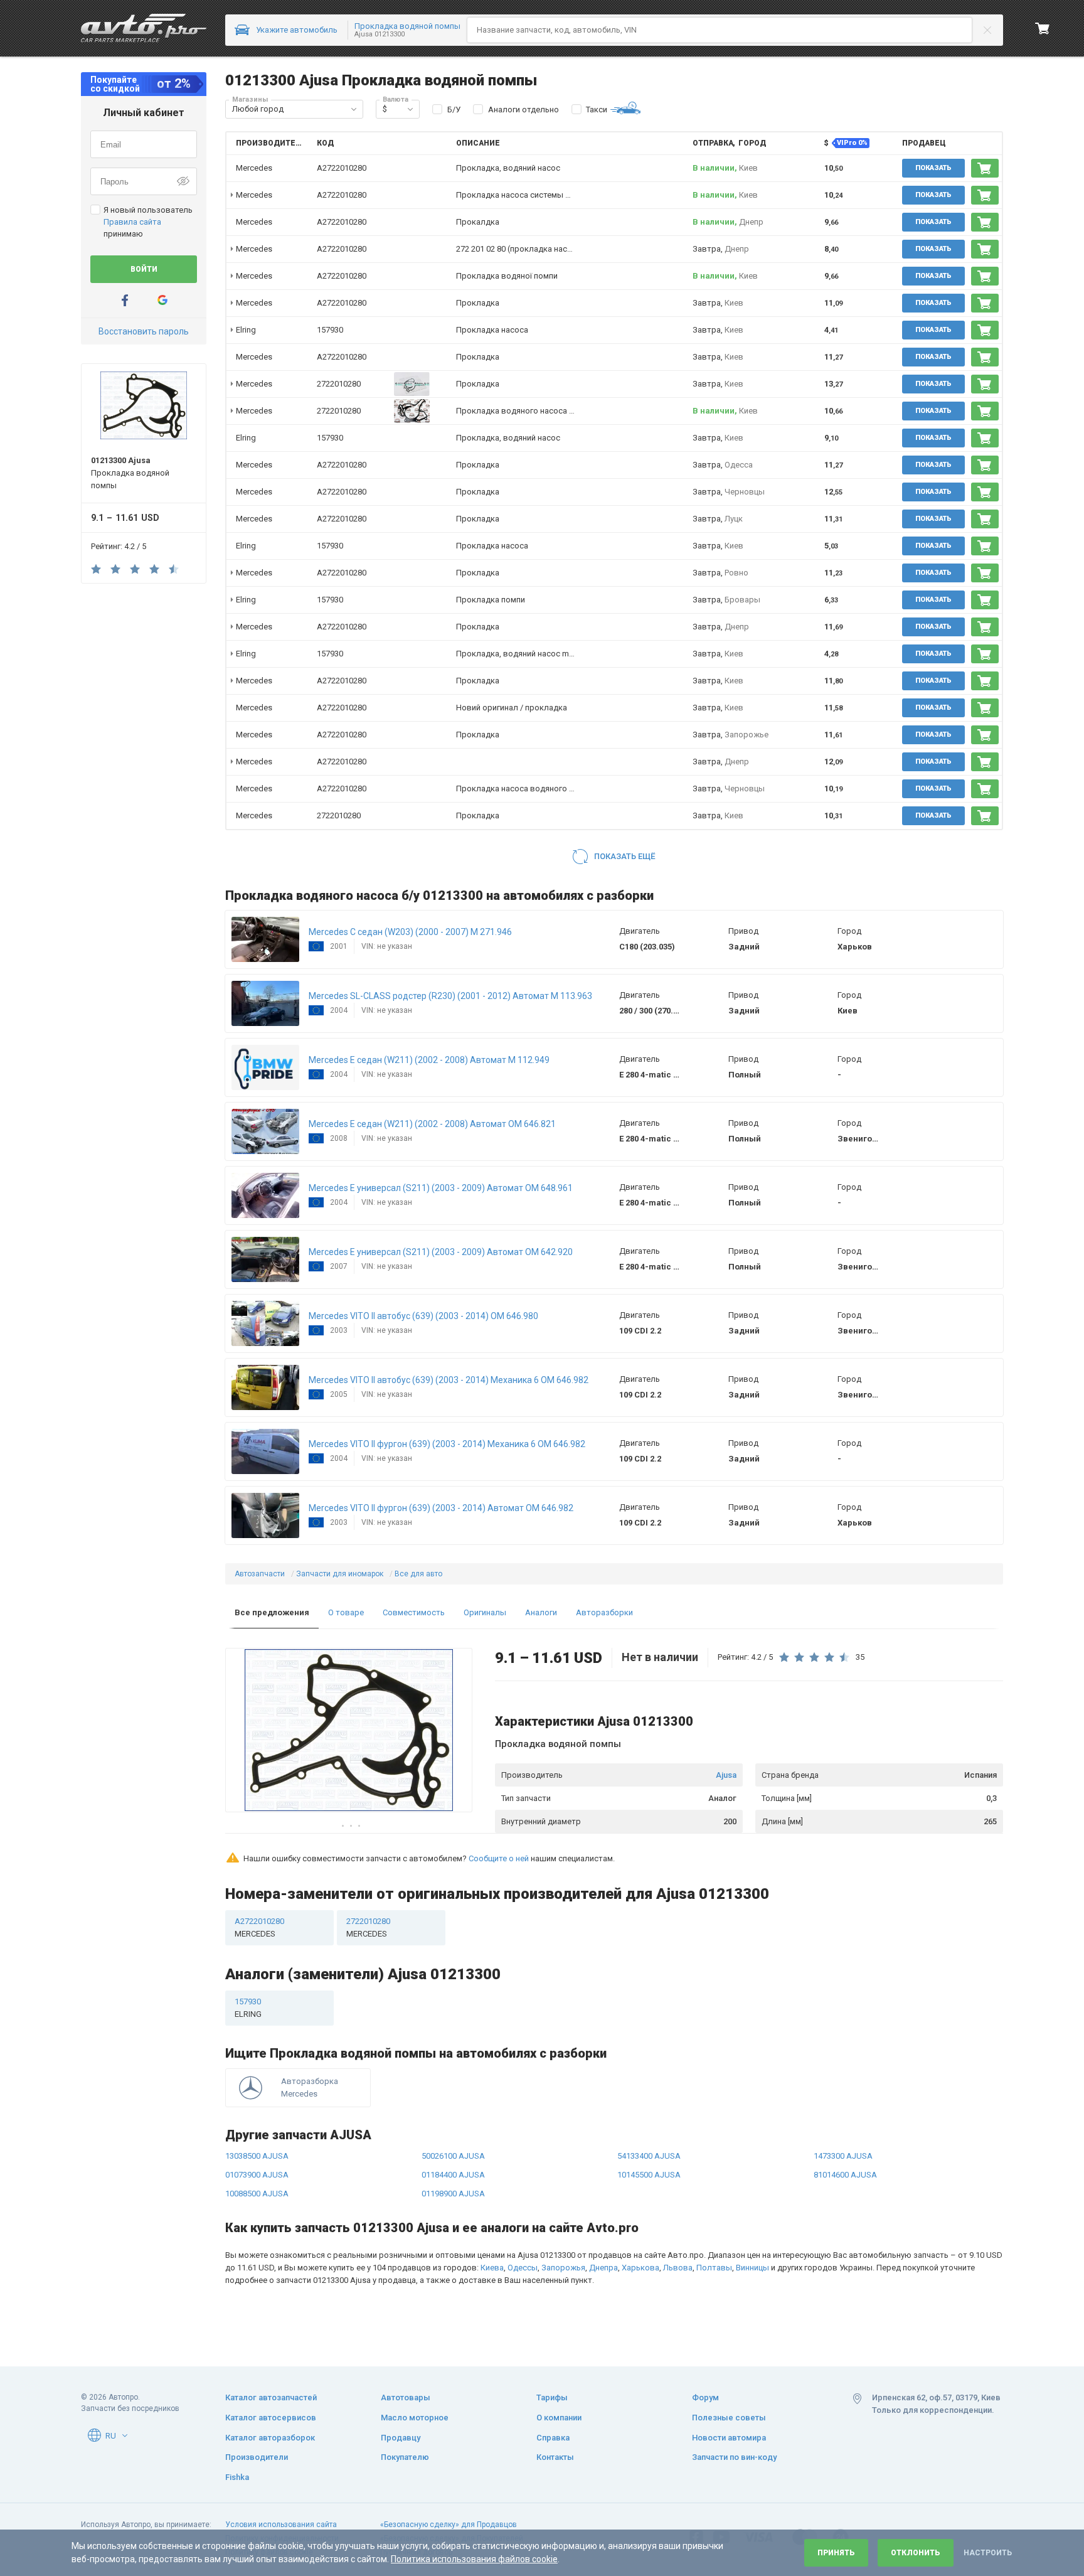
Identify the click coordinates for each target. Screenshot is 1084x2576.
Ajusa (726, 1775)
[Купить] (985, 168)
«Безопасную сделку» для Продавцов (449, 2525)
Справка (553, 2438)
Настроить (988, 2553)
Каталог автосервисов (271, 2418)
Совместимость (414, 1612)
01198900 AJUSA (453, 2194)
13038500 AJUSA (257, 2156)
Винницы (752, 2268)
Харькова (640, 2268)
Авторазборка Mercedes (310, 2087)
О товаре (346, 1612)
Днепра (603, 2268)
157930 (330, 330)
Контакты (555, 2457)
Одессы (523, 2268)
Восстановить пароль (144, 331)
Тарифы (552, 2397)
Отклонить (916, 2553)
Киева (492, 2268)
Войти (144, 269)
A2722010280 (342, 168)
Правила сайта (132, 222)
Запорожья (563, 2268)
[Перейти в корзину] (1043, 28)
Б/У (454, 110)
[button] (354, 109)
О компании (559, 2418)
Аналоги (541, 1612)
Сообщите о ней (499, 1858)
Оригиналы (485, 1612)
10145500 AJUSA (649, 2175)
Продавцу (401, 2438)
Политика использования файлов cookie (474, 2559)
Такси (597, 110)
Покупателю (405, 2457)
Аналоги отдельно (523, 110)
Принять (836, 2553)
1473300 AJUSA (843, 2156)
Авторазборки (604, 1612)
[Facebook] (125, 300)
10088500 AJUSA (257, 2194)
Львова (678, 2268)
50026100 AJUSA (453, 2156)
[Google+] (162, 300)
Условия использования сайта (281, 2525)
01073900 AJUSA (257, 2175)
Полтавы (714, 2268)
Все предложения (272, 1612)
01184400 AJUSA (453, 2175)
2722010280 (339, 384)
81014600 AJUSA (845, 2175)
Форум (705, 2397)
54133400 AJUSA (649, 2156)
